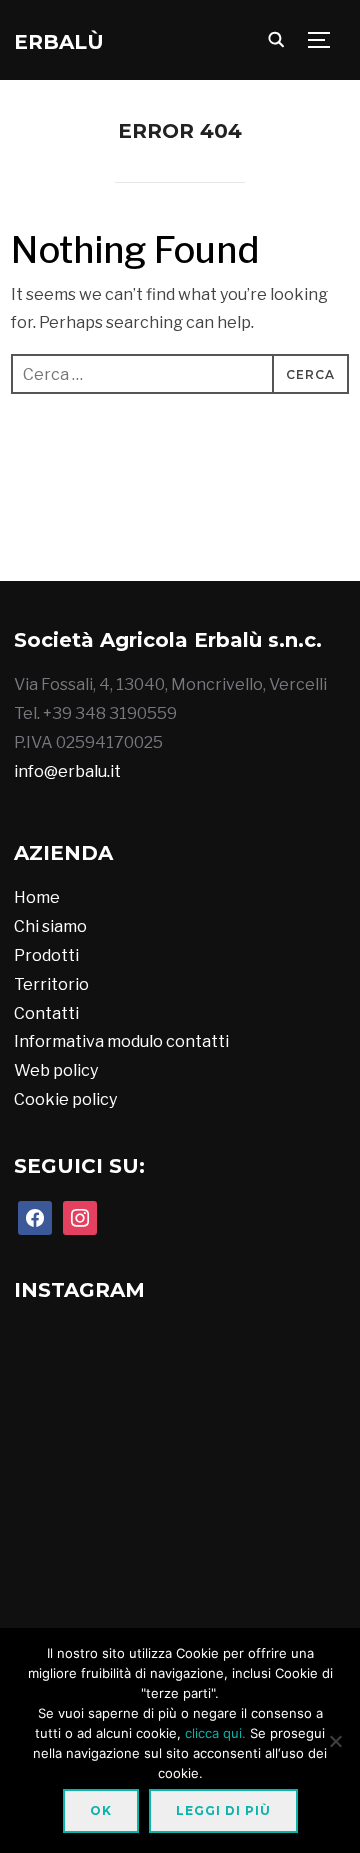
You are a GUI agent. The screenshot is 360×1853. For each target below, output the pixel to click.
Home (37, 897)
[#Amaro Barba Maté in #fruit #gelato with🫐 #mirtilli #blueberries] (178, 1485)
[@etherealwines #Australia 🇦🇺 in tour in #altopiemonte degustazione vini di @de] (291, 1598)
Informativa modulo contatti (121, 1041)
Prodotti (46, 955)
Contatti (46, 1013)
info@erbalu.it (67, 771)
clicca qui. (215, 1733)
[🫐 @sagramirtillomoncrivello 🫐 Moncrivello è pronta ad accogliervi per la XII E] (287, 540)
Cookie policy (65, 1099)
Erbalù (59, 42)
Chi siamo (50, 926)
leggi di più (223, 1810)
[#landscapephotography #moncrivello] (65, 1598)
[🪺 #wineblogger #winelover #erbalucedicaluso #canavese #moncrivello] (291, 1485)
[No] (335, 1741)
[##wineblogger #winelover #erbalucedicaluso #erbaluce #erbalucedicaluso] (178, 1598)
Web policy (56, 1070)
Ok (101, 1810)
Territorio (51, 984)
